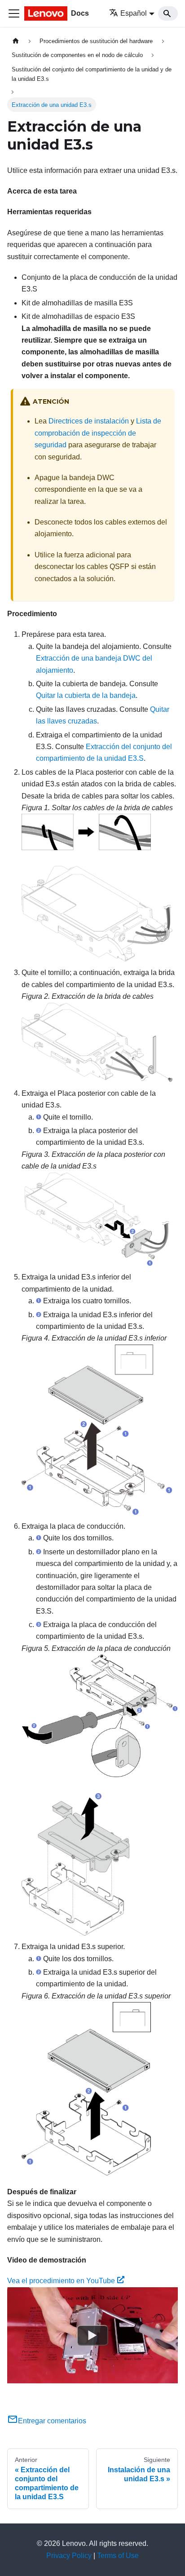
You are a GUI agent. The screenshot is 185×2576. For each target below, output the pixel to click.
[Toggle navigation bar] (14, 13)
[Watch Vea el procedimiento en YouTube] (92, 2335)
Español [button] (134, 13)
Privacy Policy (69, 2556)
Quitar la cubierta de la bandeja (86, 695)
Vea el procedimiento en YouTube (61, 2281)
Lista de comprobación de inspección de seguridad (98, 433)
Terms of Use (118, 2556)
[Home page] (16, 41)
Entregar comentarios (52, 2421)
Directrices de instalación (89, 421)
